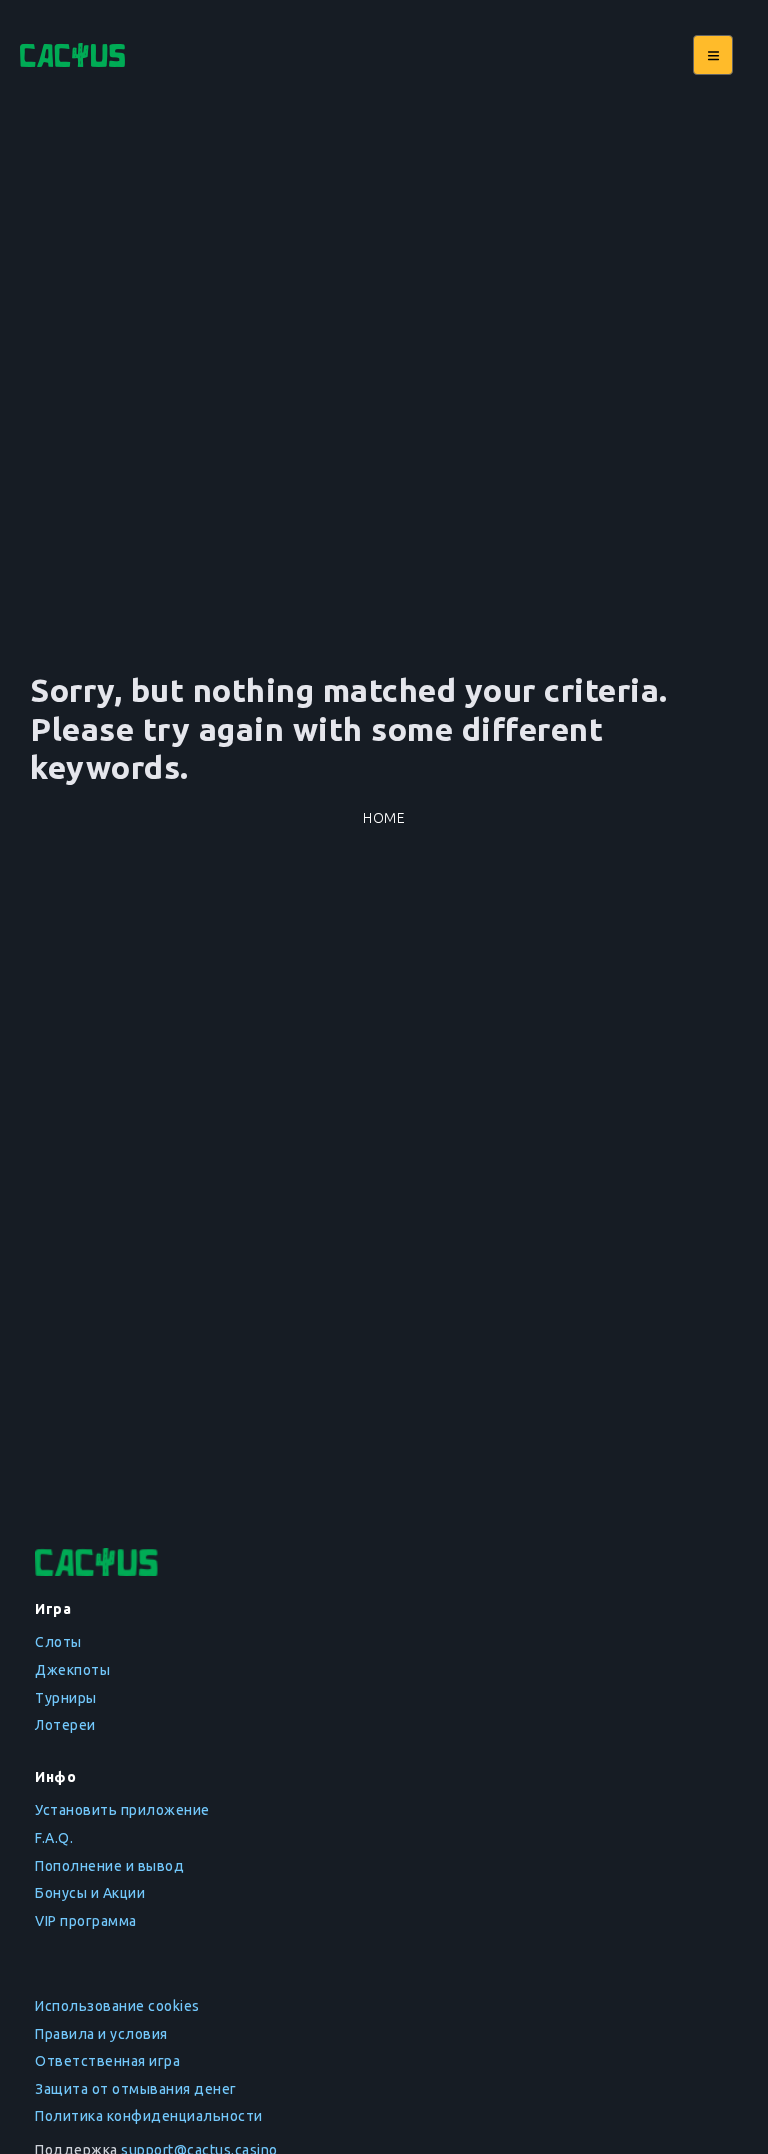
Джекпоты (72, 1670)
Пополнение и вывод (109, 1866)
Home (384, 818)
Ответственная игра (107, 2061)
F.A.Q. (54, 1838)
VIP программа (86, 1921)
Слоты (58, 1642)
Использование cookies (117, 2006)
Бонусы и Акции (90, 1893)
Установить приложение (122, 1810)
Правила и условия (101, 2034)
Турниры (66, 1698)
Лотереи (65, 1725)
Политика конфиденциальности (149, 2116)
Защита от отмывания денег (136, 2089)
